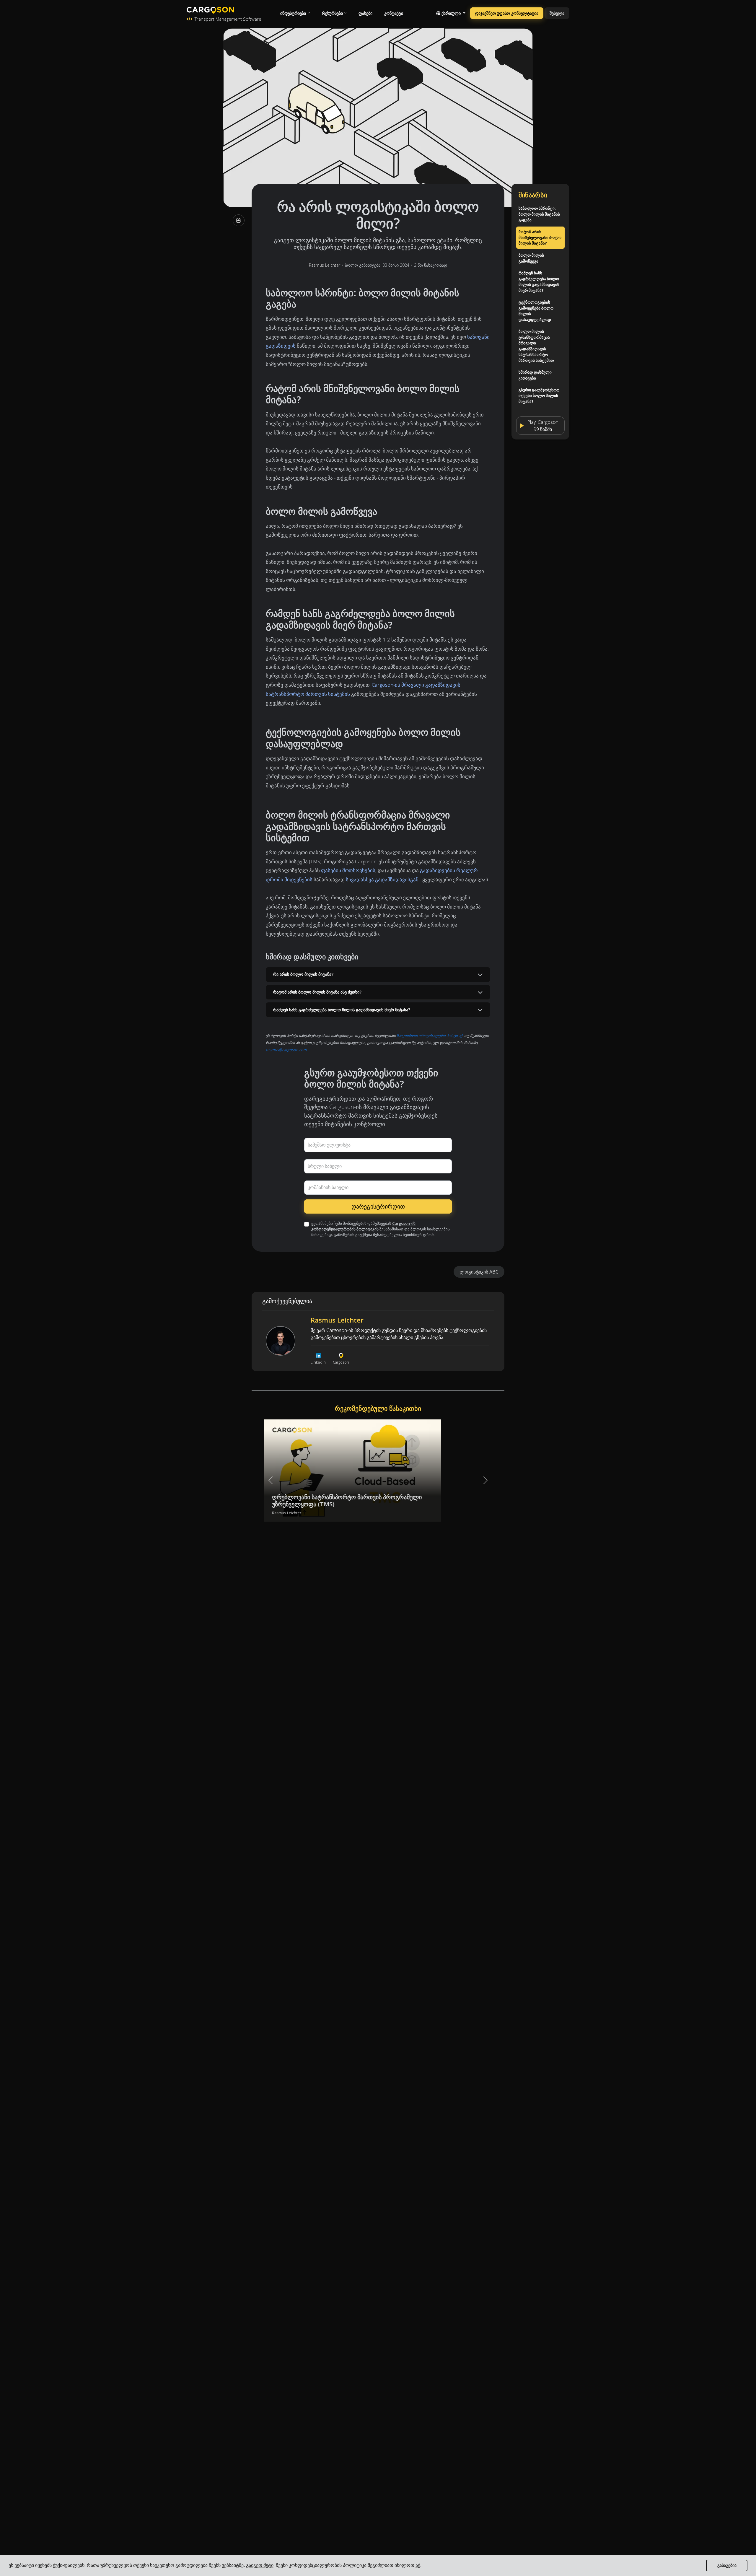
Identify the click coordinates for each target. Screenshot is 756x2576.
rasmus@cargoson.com (286, 1050)
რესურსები (332, 13)
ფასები (365, 13)
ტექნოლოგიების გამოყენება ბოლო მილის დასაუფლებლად (536, 311)
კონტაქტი (394, 13)
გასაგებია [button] (727, 2565)
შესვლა (557, 13)
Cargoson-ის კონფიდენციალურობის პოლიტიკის (363, 1226)
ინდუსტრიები (293, 13)
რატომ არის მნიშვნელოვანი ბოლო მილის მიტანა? (540, 237)
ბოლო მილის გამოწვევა (531, 258)
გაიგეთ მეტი (260, 2565)
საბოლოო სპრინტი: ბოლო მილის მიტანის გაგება (539, 214)
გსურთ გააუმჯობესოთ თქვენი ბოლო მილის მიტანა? (539, 396)
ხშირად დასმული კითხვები (535, 375)
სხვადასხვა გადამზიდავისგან (382, 879)
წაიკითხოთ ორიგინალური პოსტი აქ (430, 1035)
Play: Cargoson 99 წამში (543, 425)
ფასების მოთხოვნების (348, 870)
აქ (418, 2565)
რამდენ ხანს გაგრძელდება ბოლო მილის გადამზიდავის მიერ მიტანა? (539, 282)
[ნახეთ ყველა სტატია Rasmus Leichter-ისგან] (281, 1341)
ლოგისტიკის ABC (479, 1272)
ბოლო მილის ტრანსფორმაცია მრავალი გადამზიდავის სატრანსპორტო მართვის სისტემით (536, 346)
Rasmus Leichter (325, 265)
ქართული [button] (451, 13)
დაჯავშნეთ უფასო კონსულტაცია (507, 13)
